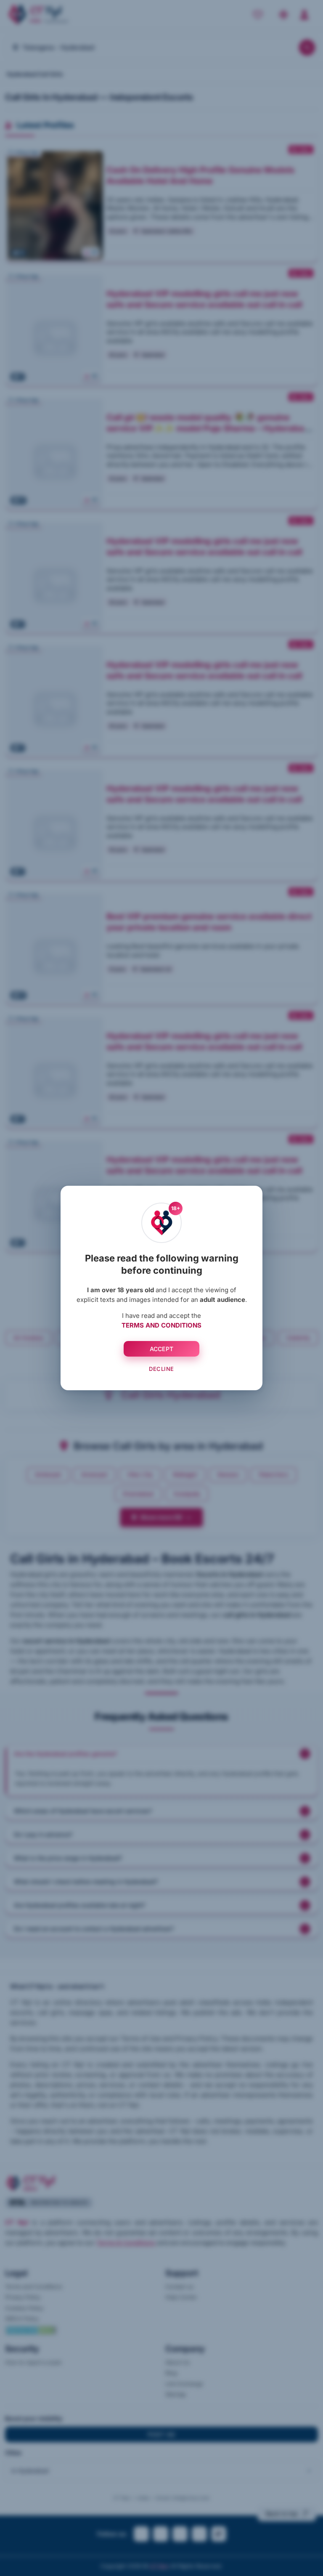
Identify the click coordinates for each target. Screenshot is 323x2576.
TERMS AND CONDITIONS (161, 1325)
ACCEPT (162, 1349)
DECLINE (161, 1369)
